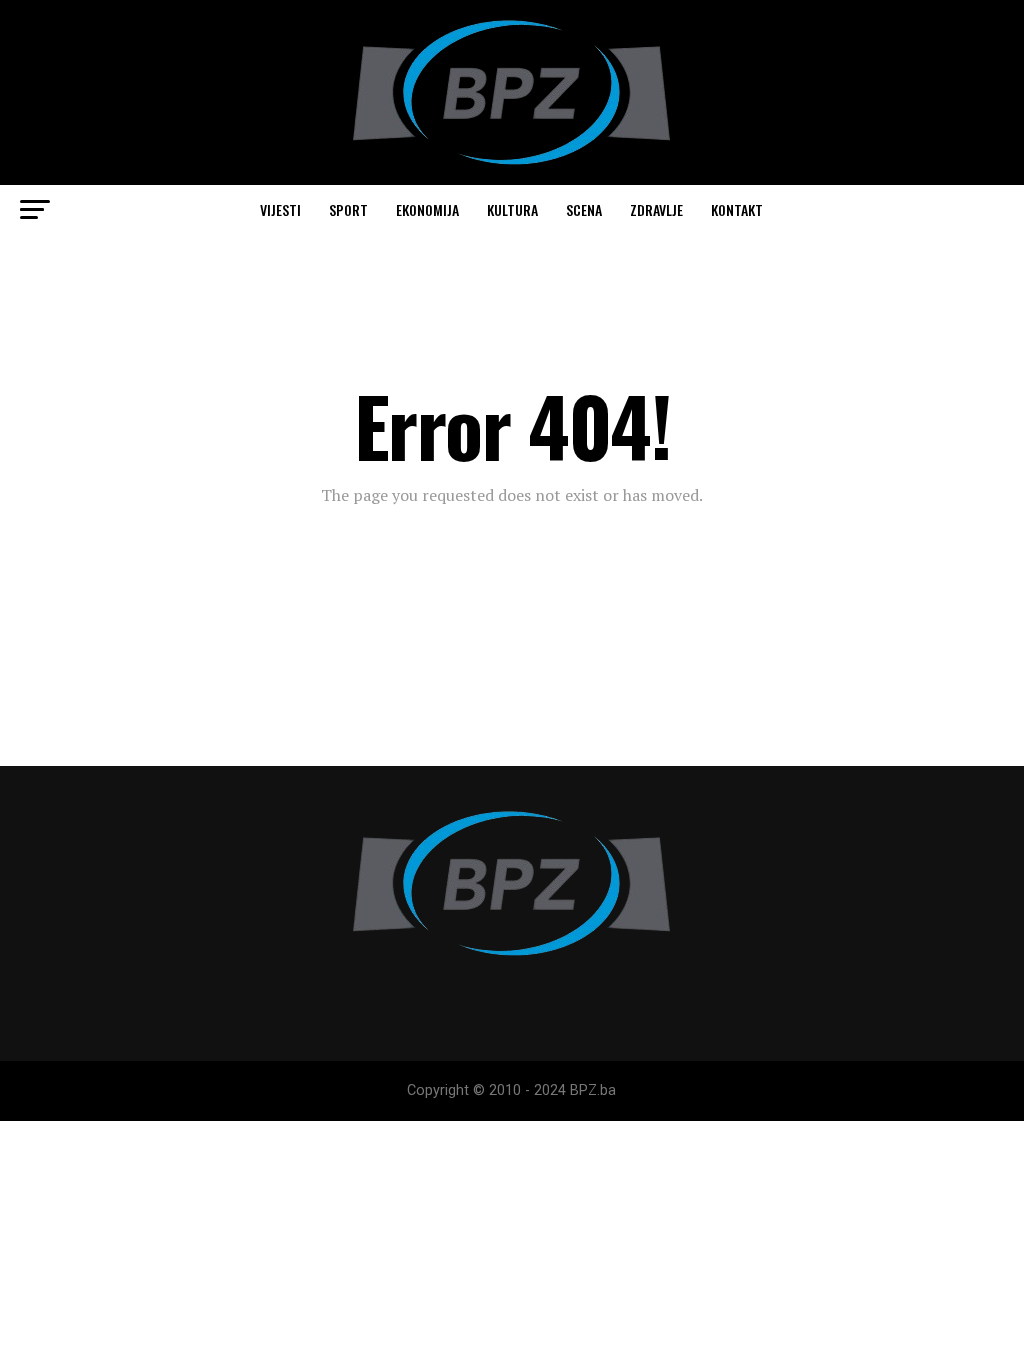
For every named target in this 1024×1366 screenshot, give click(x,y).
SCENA (584, 209)
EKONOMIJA (427, 209)
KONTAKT (737, 209)
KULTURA (512, 209)
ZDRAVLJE (656, 209)
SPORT (348, 209)
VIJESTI (280, 209)
